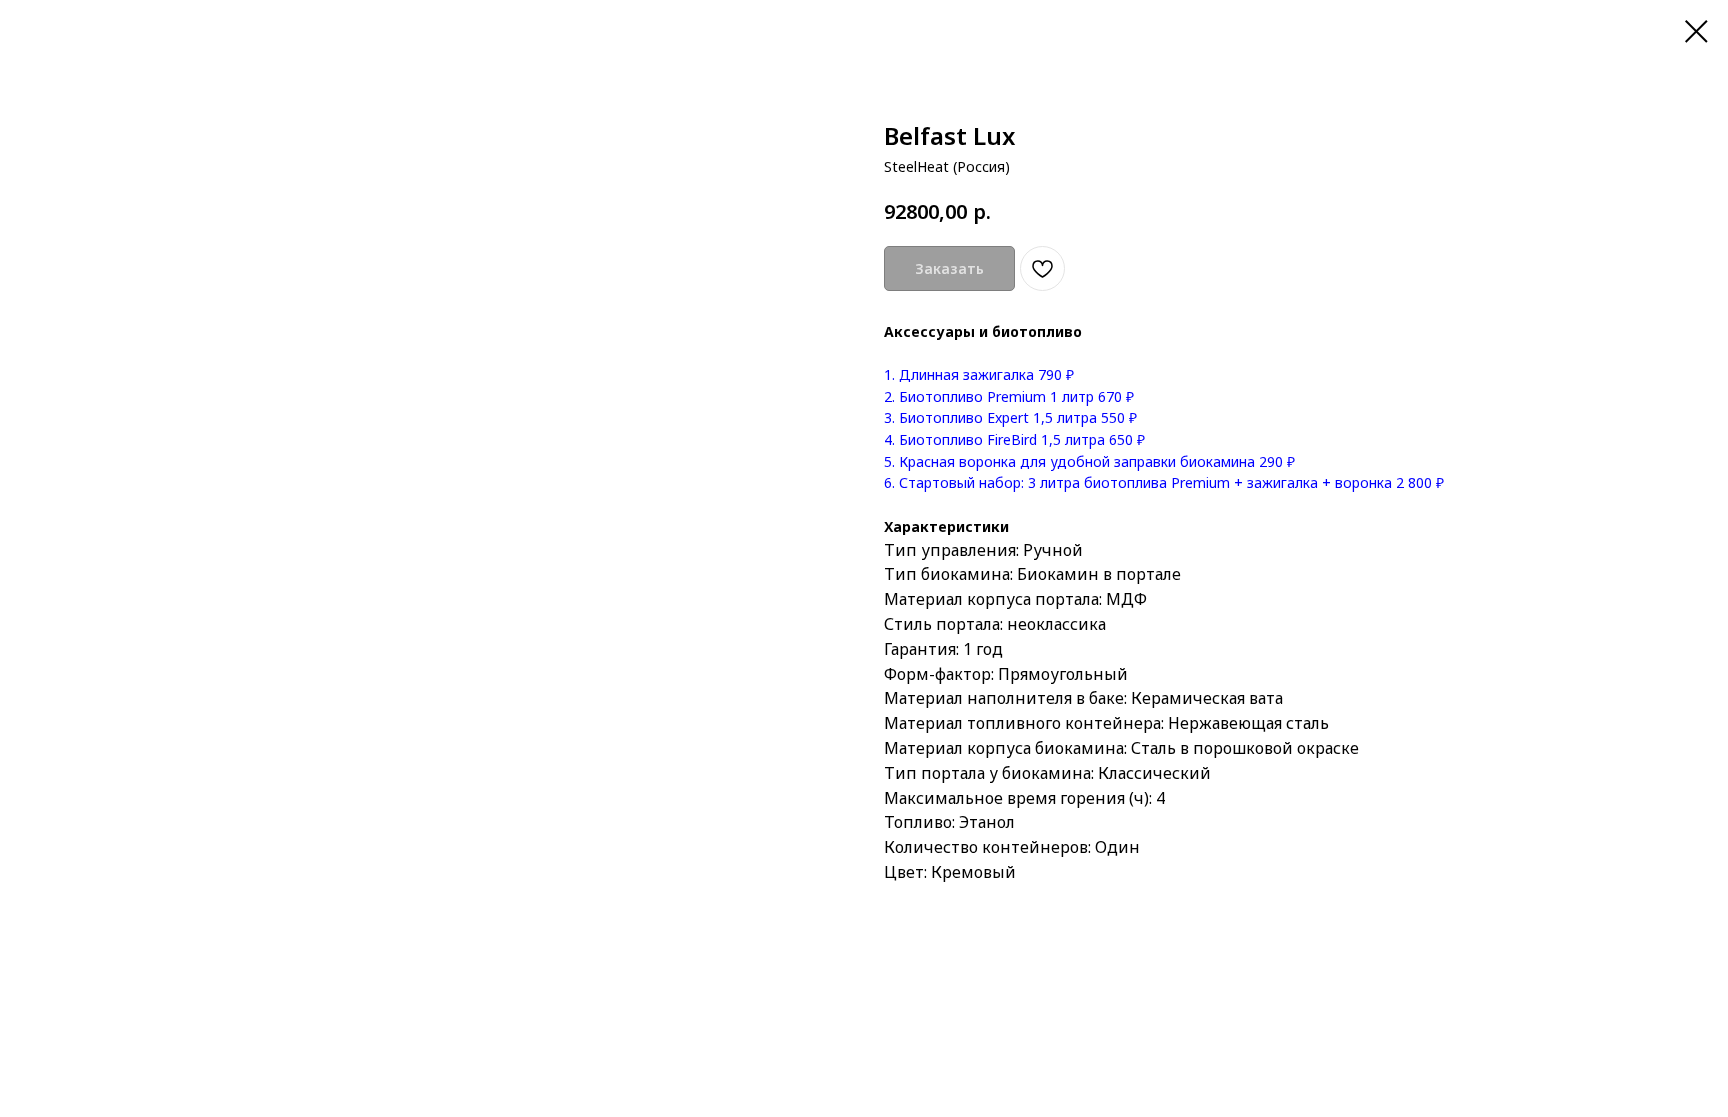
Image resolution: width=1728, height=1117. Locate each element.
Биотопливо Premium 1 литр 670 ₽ (1014, 396)
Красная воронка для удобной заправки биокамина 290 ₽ (1095, 461)
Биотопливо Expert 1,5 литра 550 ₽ (1016, 417)
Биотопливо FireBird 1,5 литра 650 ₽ (1020, 439)
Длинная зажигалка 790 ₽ (984, 374)
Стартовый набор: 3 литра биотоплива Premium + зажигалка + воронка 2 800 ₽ (1169, 482)
